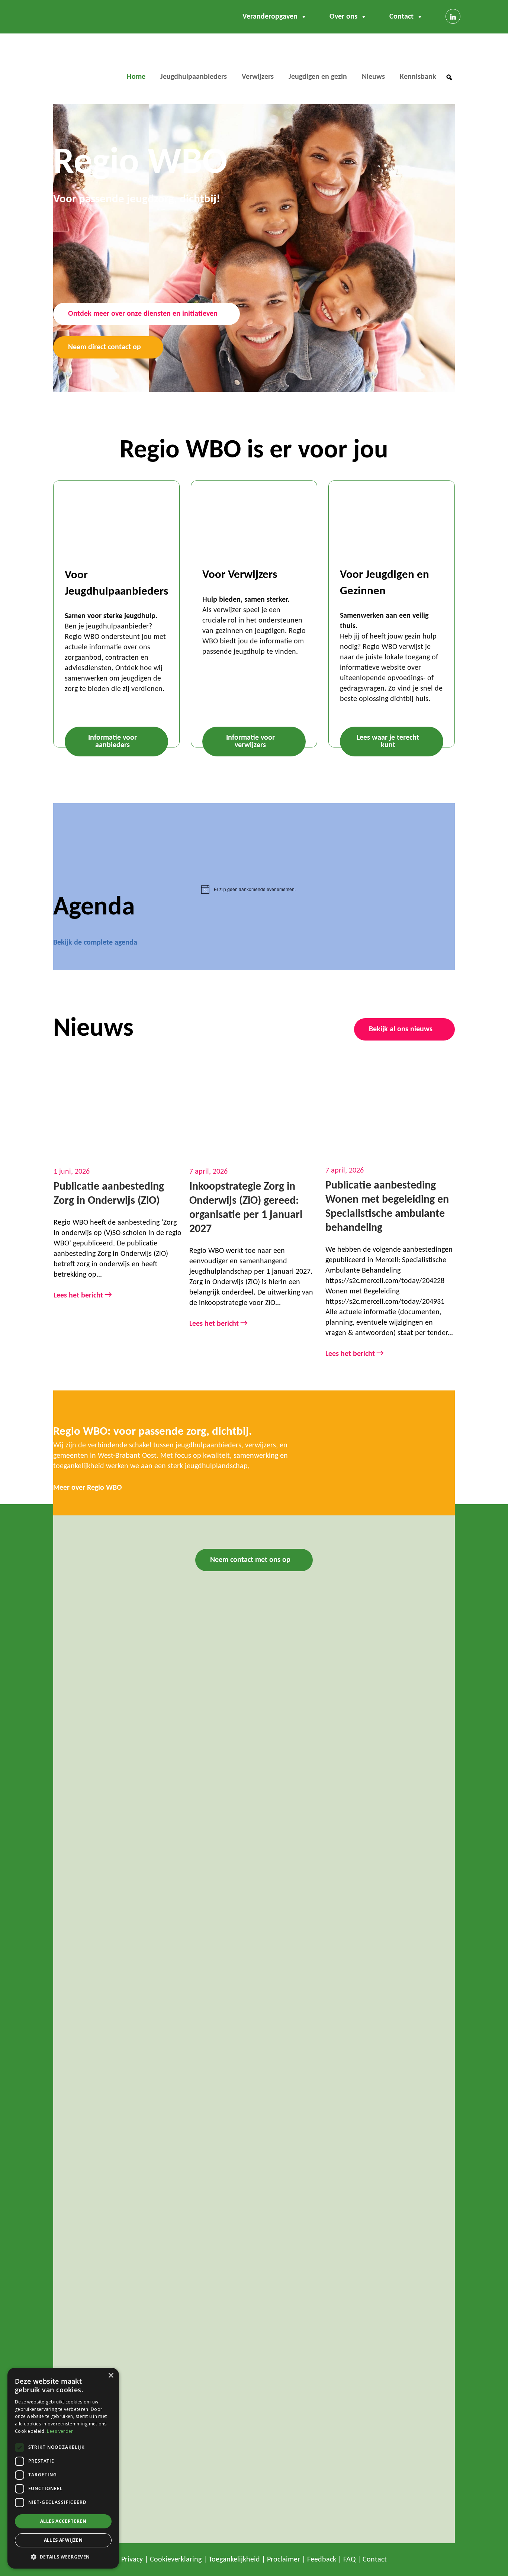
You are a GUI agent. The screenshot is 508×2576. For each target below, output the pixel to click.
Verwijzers (258, 77)
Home (136, 77)
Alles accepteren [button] (63, 2521)
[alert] (328, 889)
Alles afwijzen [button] (63, 2540)
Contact (401, 17)
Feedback (322, 2560)
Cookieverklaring (176, 2560)
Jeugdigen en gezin (318, 77)
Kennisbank (418, 77)
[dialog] (63, 2468)
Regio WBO (79, 65)
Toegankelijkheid (234, 2560)
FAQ (349, 2560)
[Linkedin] (453, 16)
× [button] (111, 2376)
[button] (449, 77)
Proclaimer (284, 2560)
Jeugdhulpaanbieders (194, 77)
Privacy (132, 2560)
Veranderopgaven (270, 17)
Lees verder (60, 2431)
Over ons (343, 17)
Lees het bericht (83, 1295)
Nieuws (373, 77)
